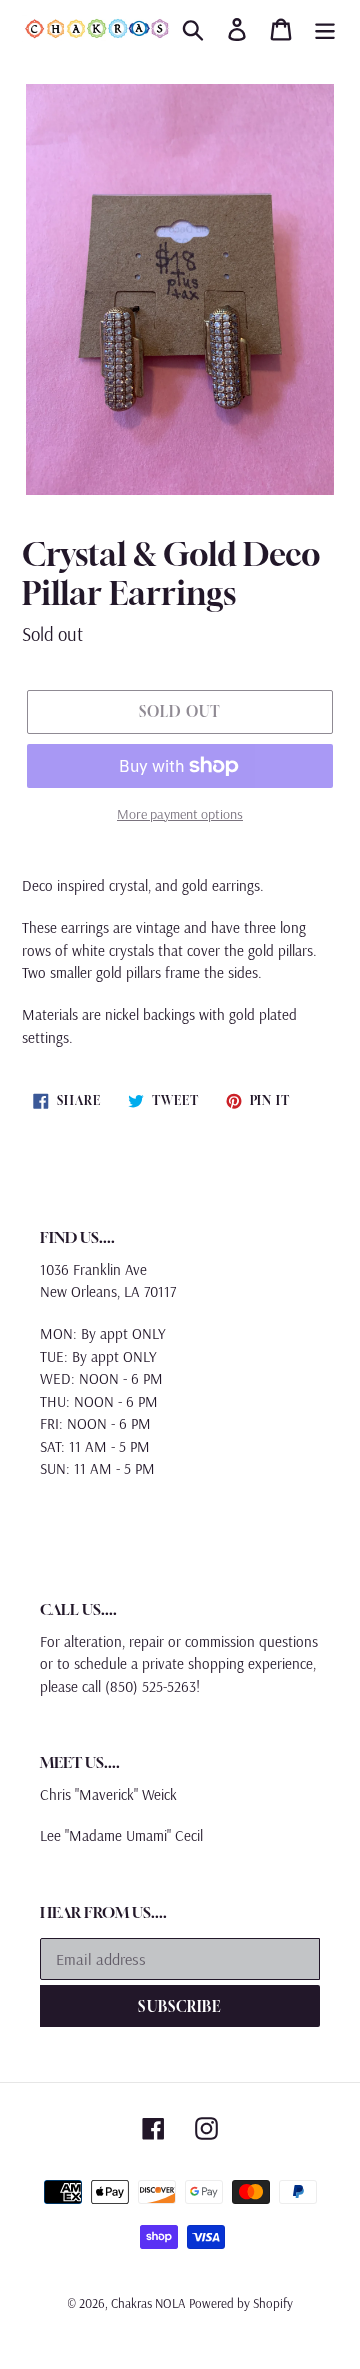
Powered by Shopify (241, 2303)
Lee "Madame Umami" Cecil (121, 1835)
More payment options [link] (180, 814)
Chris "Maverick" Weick (108, 1794)
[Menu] (325, 29)
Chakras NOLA (148, 2303)
